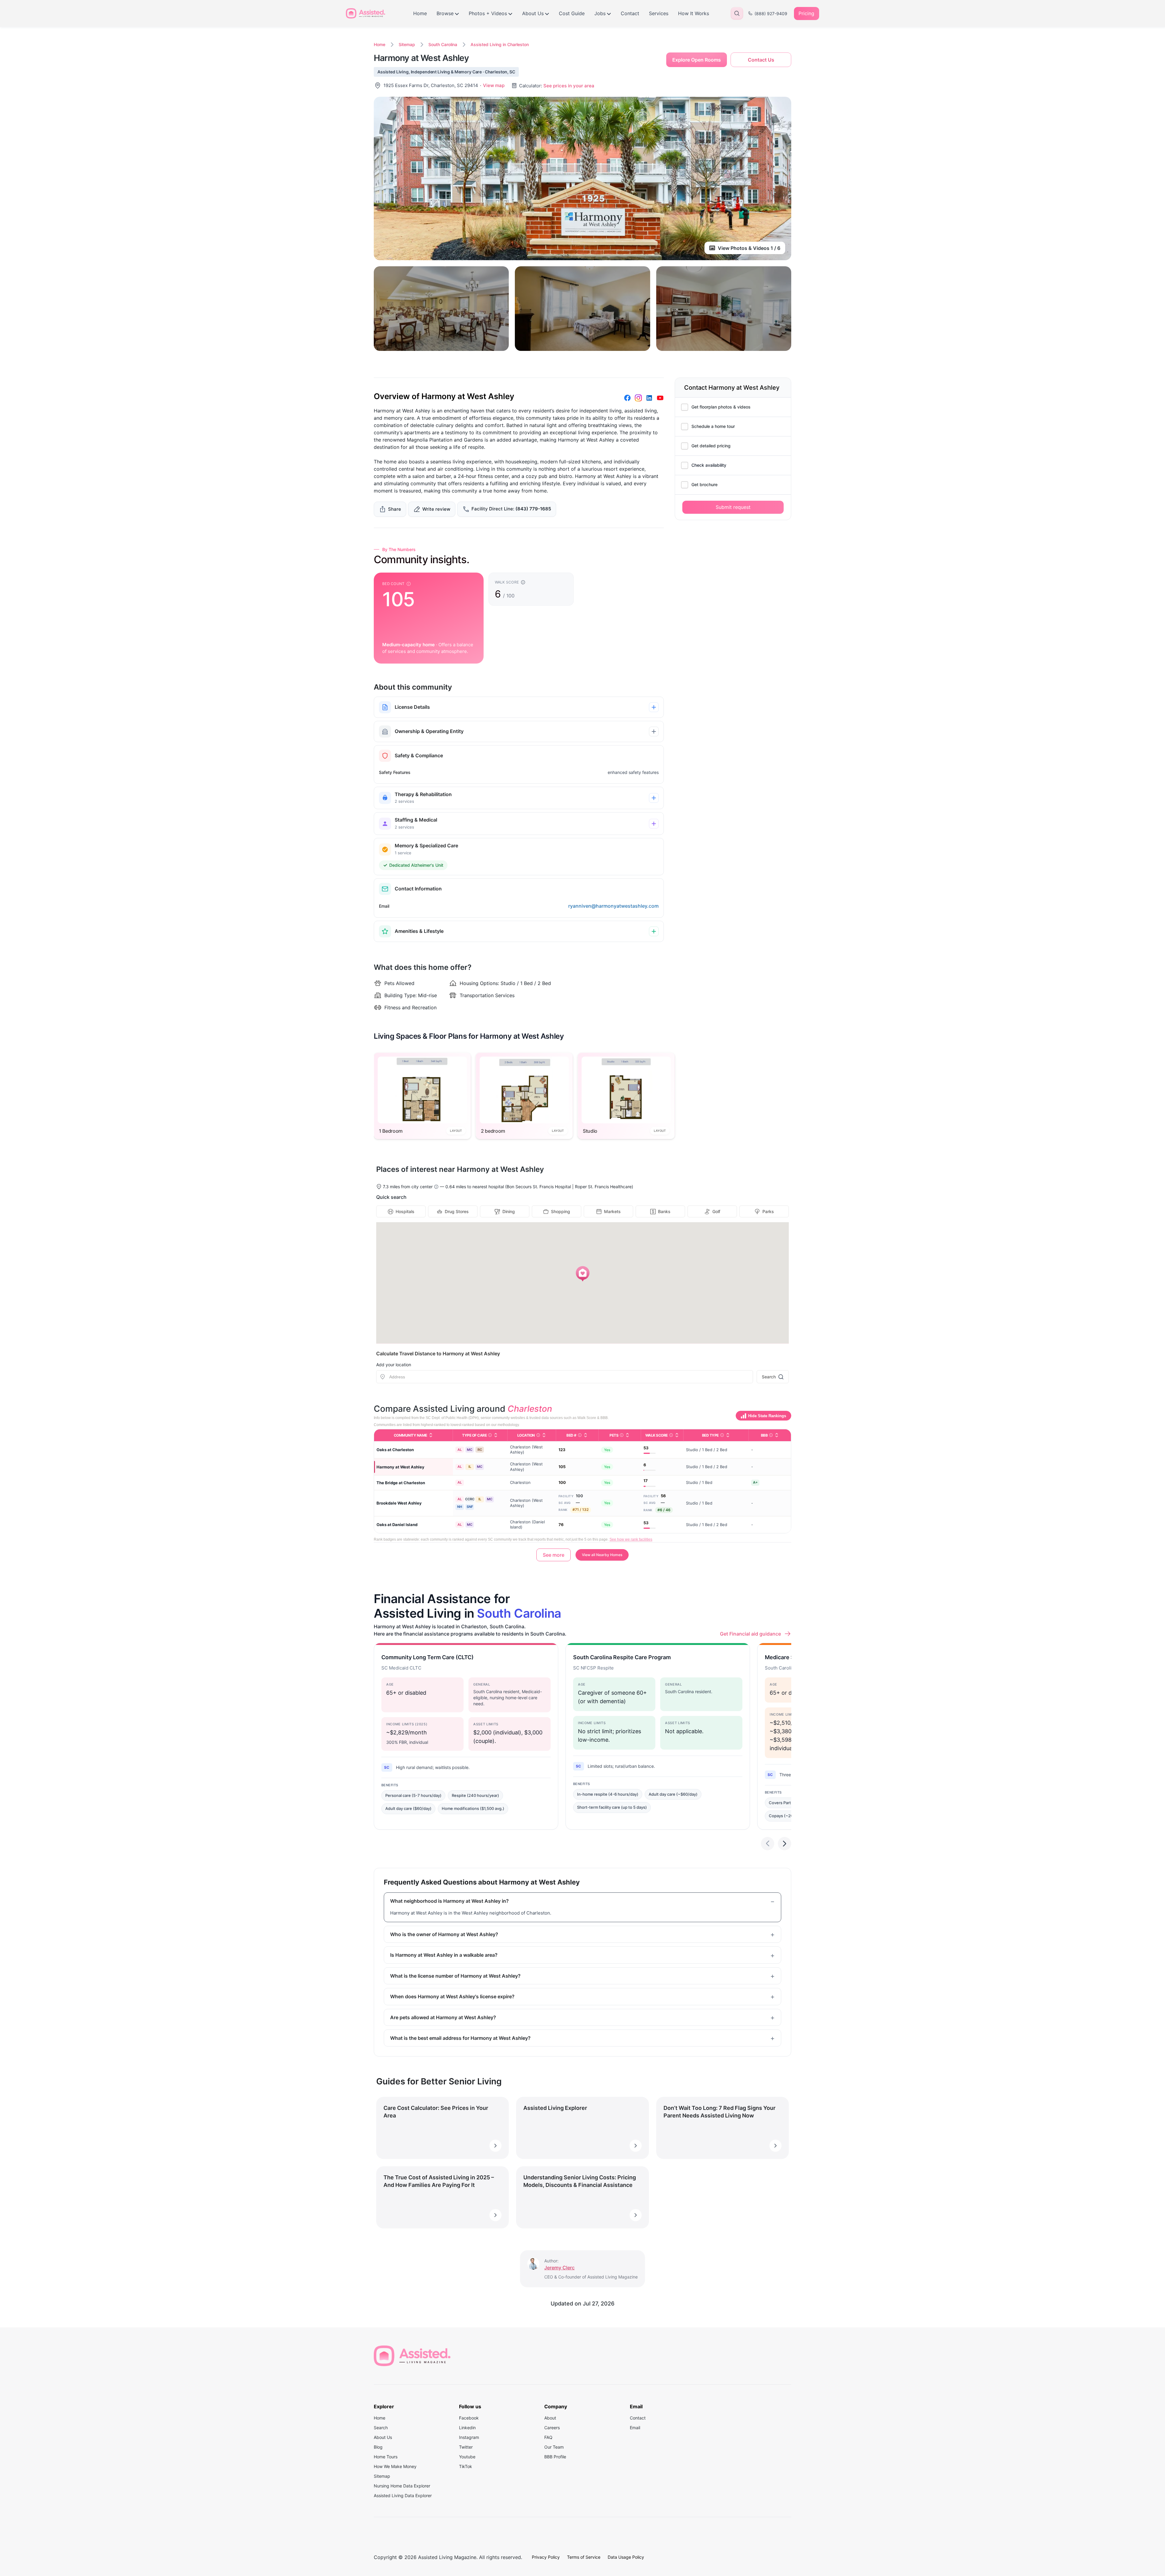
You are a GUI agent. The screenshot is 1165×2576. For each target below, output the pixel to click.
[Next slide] (785, 1844)
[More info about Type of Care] (490, 1435)
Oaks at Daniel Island (397, 1525)
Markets (612, 1211)
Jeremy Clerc (559, 2268)
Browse (445, 13)
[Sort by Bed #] (586, 1435)
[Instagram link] (638, 398)
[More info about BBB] (771, 1435)
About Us (533, 13)
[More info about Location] (538, 1435)
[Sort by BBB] (777, 1435)
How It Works (694, 13)
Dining (509, 1211)
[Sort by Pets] (627, 1435)
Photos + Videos (488, 13)
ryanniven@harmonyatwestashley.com (613, 906)
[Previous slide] (768, 1844)
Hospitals (405, 1211)
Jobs (600, 13)
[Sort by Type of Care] (496, 1435)
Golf (716, 1211)
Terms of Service (584, 2557)
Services (659, 13)
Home (420, 13)
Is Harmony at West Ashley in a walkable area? (444, 1955)
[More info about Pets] (622, 1435)
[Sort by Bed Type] (728, 1435)
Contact (630, 13)
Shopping (561, 1211)
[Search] (737, 13)
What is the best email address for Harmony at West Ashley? (460, 2038)
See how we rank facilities (631, 1539)
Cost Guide (572, 13)
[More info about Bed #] (580, 1435)
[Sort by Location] (544, 1435)
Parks (768, 1211)
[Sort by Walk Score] (677, 1435)
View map (494, 85)
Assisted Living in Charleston (500, 44)
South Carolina (443, 44)
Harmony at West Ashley (400, 1467)
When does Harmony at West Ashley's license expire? (452, 1996)
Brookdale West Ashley (399, 1503)
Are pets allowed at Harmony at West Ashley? (443, 2017)
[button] (583, 1274)
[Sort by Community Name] (431, 1435)
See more (554, 1555)
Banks (664, 1211)
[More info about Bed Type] (722, 1435)
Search (769, 1377)
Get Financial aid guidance (750, 1634)
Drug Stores (457, 1211)
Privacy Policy (546, 2557)
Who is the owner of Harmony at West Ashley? (444, 1934)
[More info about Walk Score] (671, 1435)
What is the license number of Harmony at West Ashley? (455, 1976)
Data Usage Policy (626, 2557)
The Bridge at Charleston (401, 1483)
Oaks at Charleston (395, 1450)
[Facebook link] (627, 398)
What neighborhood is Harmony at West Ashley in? (449, 1901)
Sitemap (407, 44)
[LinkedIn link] (649, 398)
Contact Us (761, 60)
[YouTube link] (660, 398)
